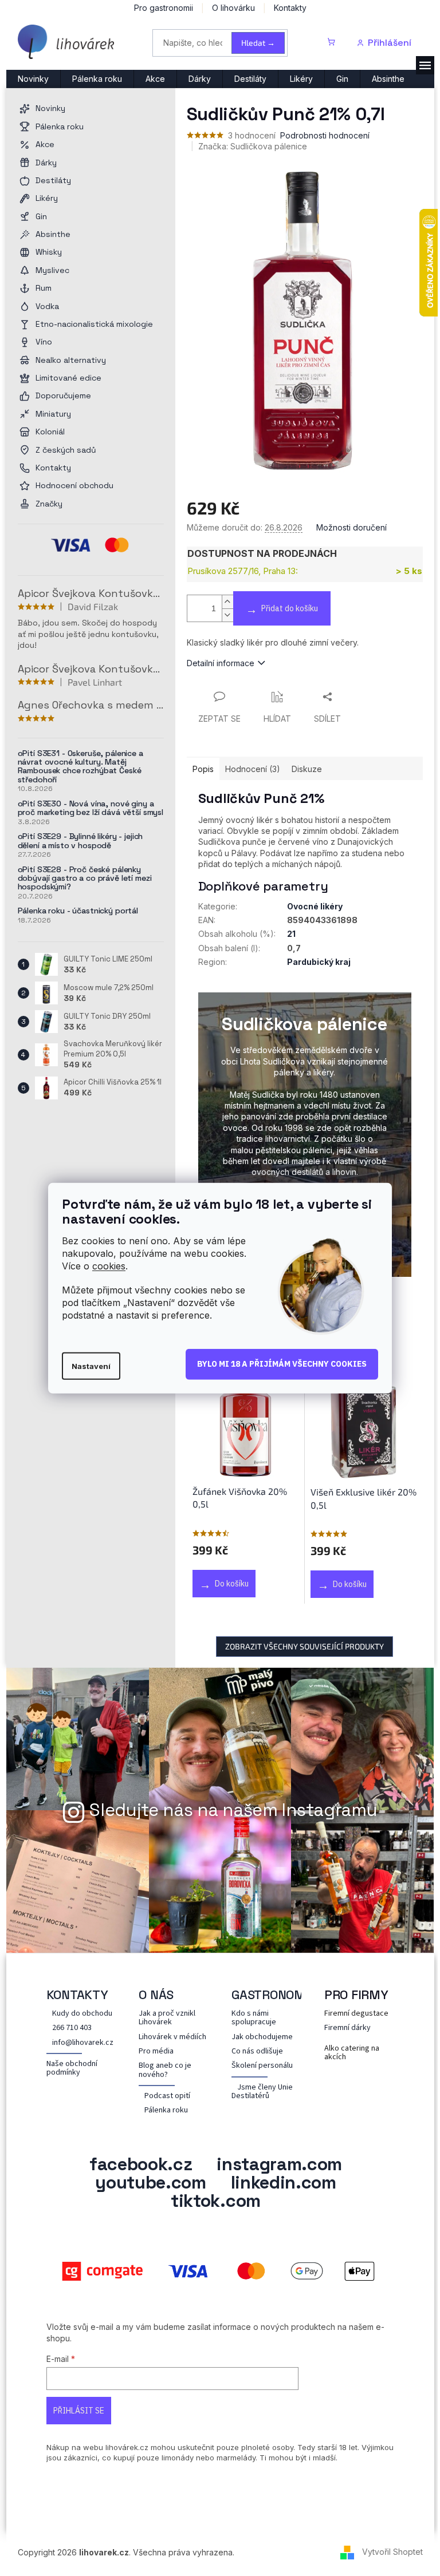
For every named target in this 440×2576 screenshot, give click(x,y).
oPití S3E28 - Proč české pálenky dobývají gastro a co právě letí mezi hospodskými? (85, 879)
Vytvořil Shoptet (392, 2552)
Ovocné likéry (315, 906)
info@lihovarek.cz (83, 2043)
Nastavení (91, 1366)
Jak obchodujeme (262, 2037)
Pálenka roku (166, 2110)
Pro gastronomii (164, 8)
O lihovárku (233, 8)
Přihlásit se (79, 2411)
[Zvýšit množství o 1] (227, 602)
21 (291, 934)
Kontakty (290, 8)
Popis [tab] (203, 769)
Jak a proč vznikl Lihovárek (167, 2018)
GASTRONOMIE (274, 1995)
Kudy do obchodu (82, 2014)
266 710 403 (72, 2028)
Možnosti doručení (351, 527)
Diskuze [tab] (307, 769)
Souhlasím (282, 1364)
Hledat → (258, 43)
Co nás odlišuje (257, 2051)
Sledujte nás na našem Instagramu (233, 1810)
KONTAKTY (77, 1995)
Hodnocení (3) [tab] (253, 769)
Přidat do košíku (290, 608)
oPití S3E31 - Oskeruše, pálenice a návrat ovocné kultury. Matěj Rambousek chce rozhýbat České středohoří (80, 767)
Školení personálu (262, 2066)
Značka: (253, 146)
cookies (109, 1266)
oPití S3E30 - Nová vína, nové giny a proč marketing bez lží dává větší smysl (91, 808)
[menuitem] (33, 79)
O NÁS (156, 1995)
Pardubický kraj (319, 962)
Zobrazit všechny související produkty (305, 1646)
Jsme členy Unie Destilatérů (262, 2092)
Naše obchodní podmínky (72, 2069)
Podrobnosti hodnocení (325, 135)
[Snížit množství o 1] (227, 615)
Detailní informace (221, 663)
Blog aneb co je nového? (165, 2070)
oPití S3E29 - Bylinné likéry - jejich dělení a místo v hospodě (80, 841)
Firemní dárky (347, 2028)
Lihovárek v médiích (172, 2037)
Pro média (156, 2051)
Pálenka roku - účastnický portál (78, 911)
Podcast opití (167, 2096)
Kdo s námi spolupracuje (254, 2018)
